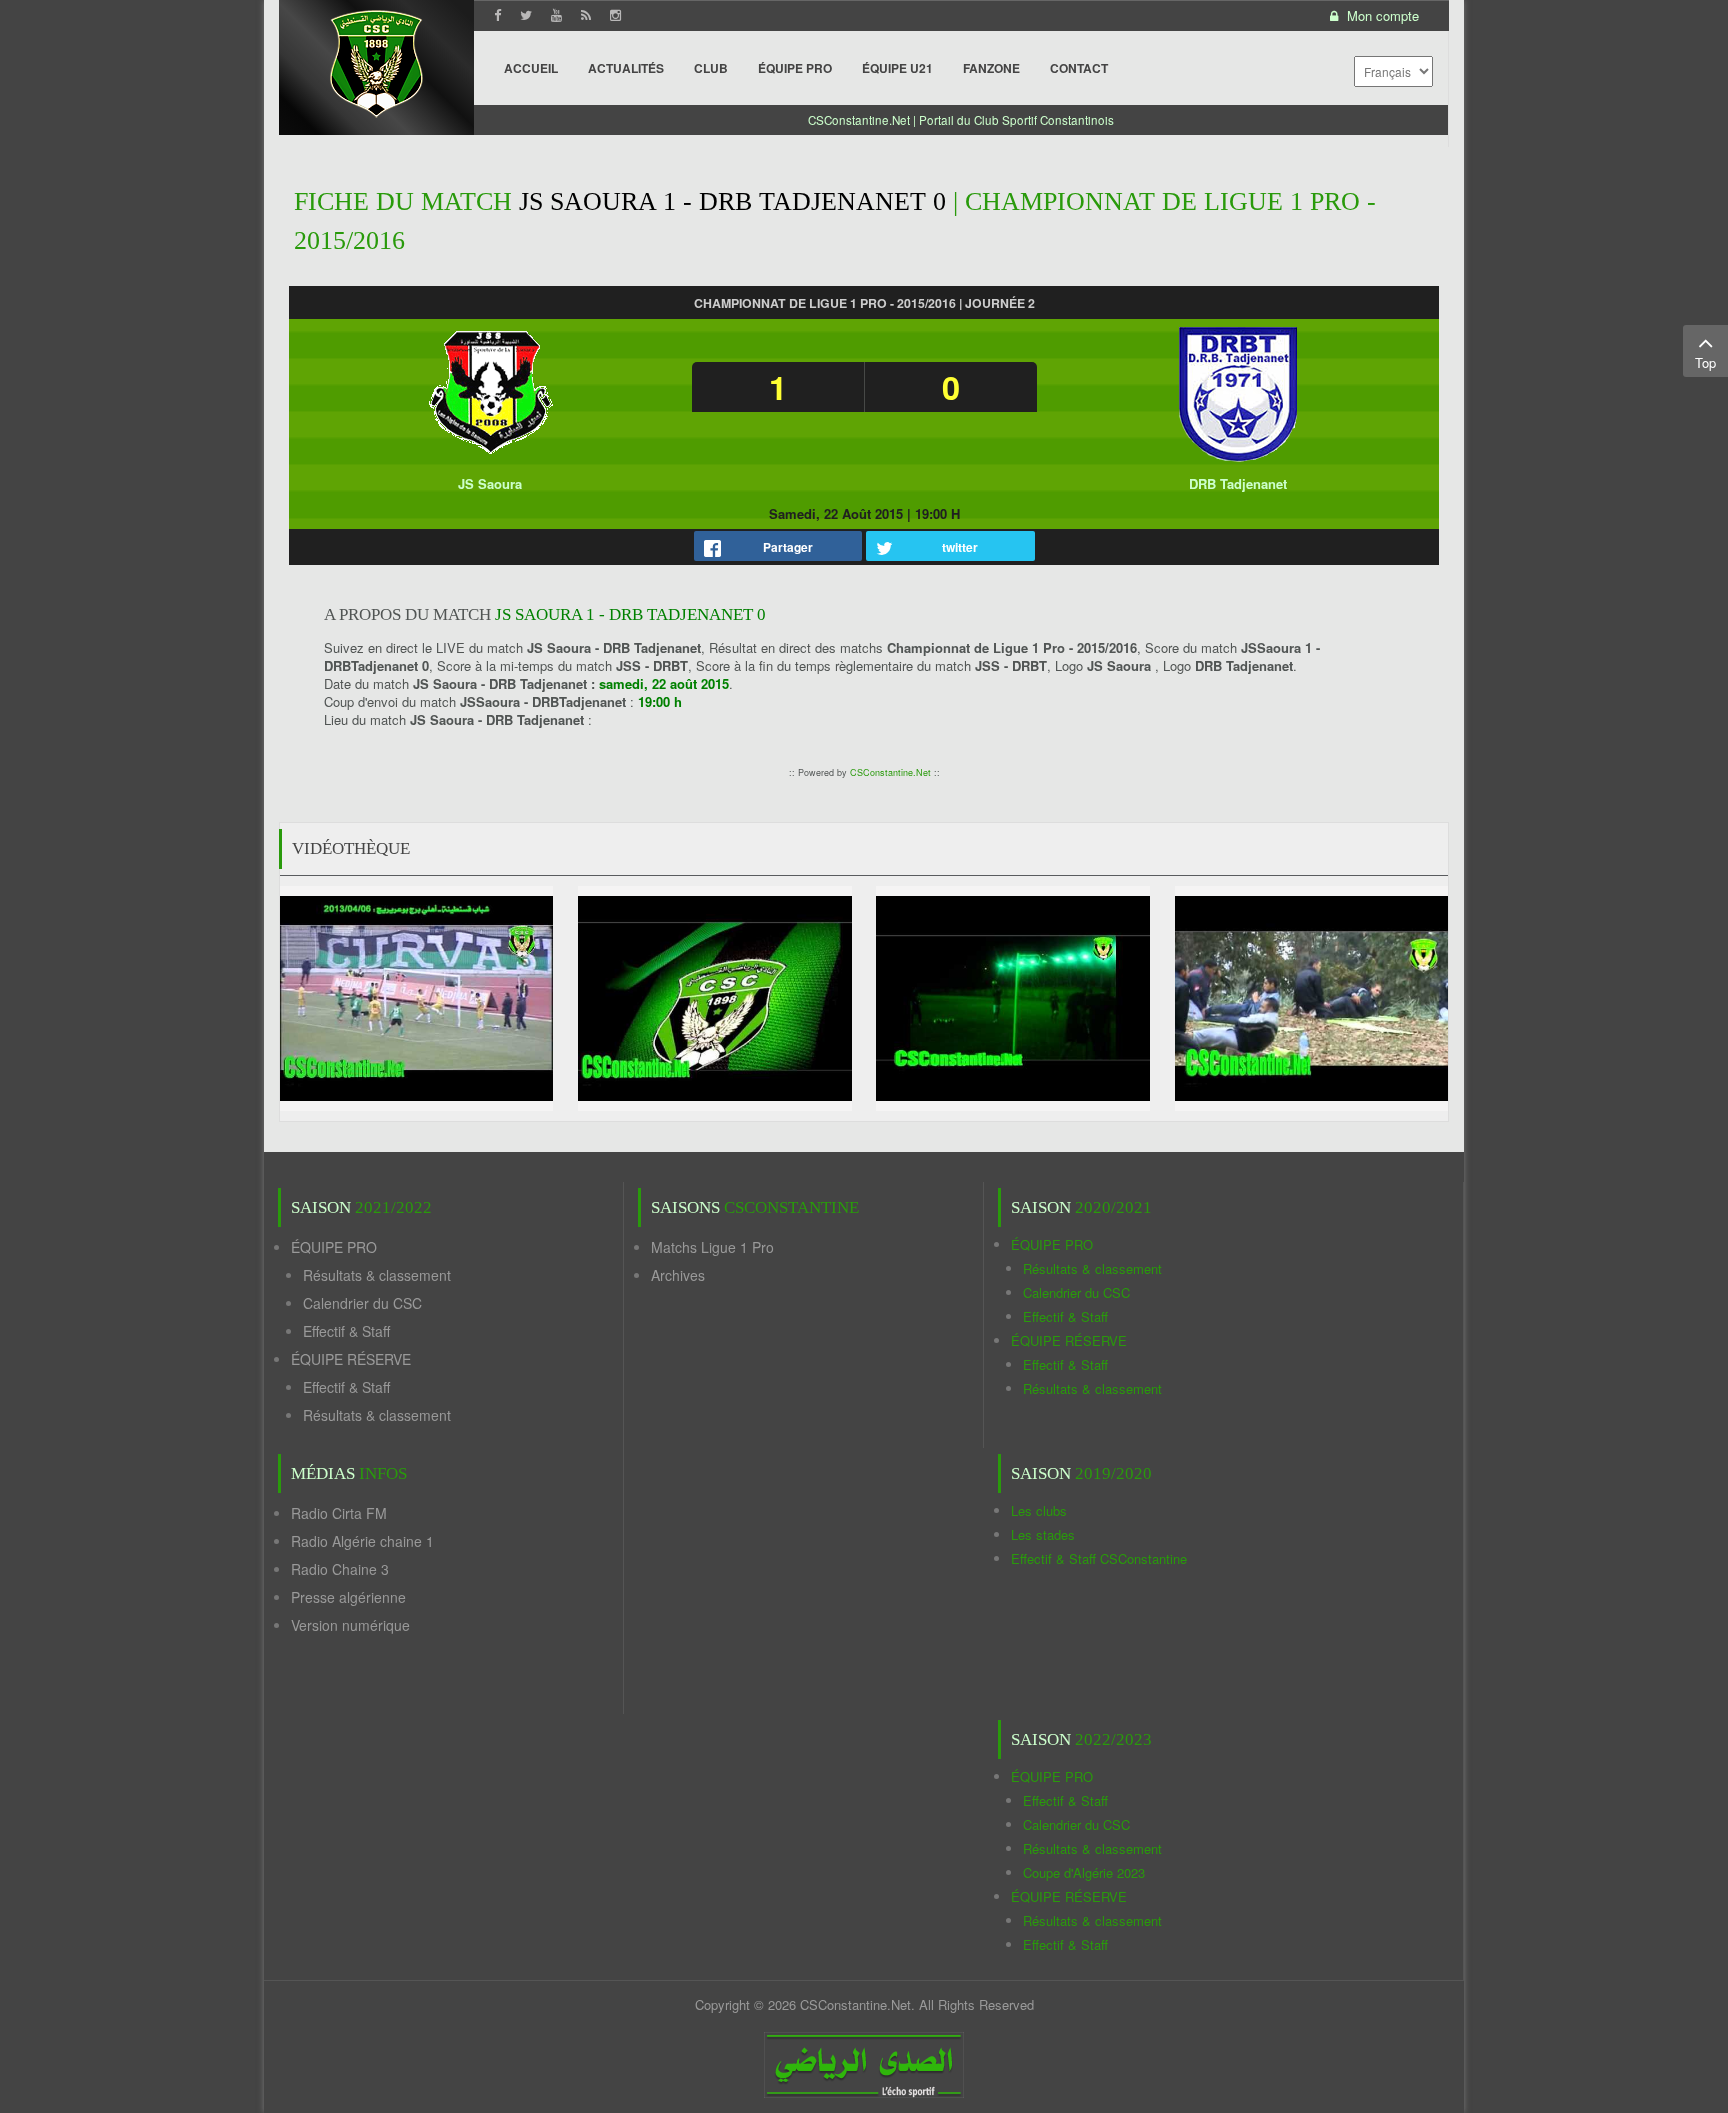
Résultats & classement (377, 1275)
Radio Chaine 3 (340, 1569)
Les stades (1043, 1534)
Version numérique (350, 1625)
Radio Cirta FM (339, 1513)
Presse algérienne (348, 1597)
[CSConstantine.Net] (376, 60)
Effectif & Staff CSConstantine (1099, 1558)
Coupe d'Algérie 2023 (1084, 1872)
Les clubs (1039, 1510)
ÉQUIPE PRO (334, 1247)
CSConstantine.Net (890, 772)
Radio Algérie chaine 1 (362, 1541)
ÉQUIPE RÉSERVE (351, 1359)
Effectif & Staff (346, 1331)
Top (1705, 362)
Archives (678, 1275)
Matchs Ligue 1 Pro (712, 1247)
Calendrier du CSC (362, 1303)
